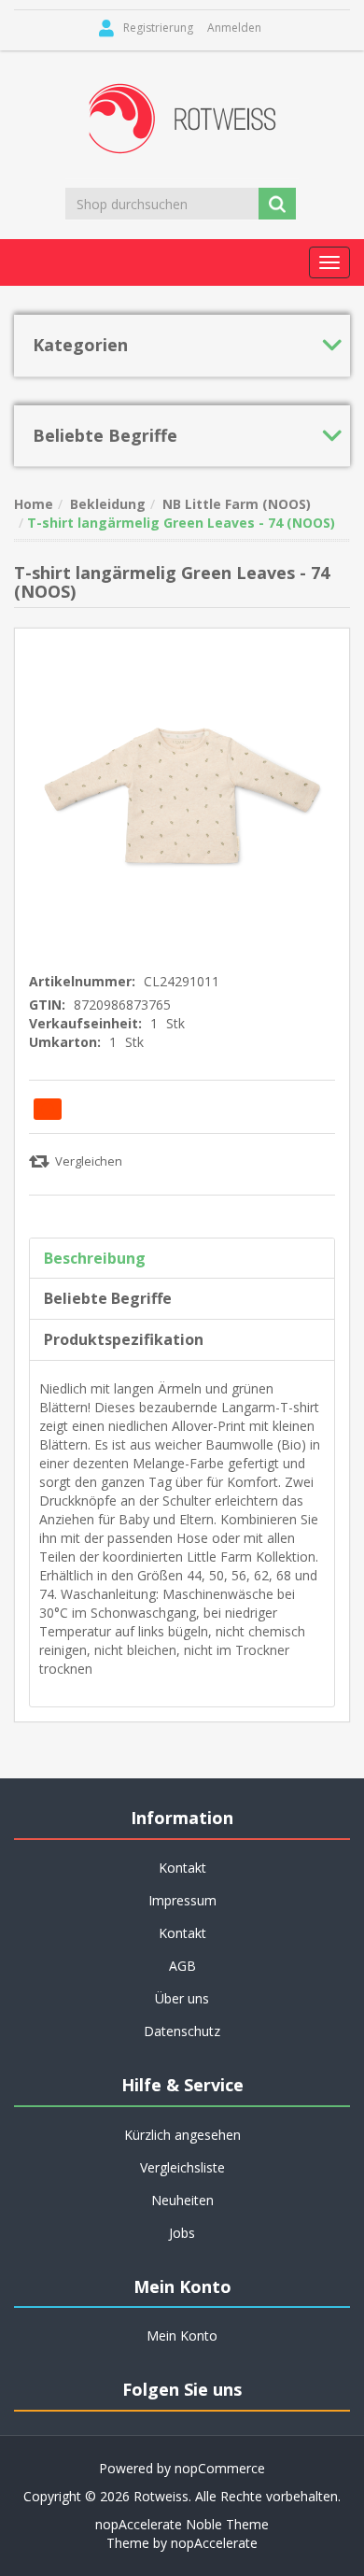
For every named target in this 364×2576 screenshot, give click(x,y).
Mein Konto (182, 2335)
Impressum (182, 1900)
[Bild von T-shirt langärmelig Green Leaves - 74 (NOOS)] (182, 794)
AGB (182, 1966)
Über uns (182, 1998)
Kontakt (182, 1933)
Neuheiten (182, 2200)
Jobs (182, 2233)
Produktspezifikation (124, 1339)
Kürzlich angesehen (182, 2135)
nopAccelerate (214, 2543)
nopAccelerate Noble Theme (182, 2524)
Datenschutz (182, 2031)
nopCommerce (220, 2468)
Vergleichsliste (182, 2167)
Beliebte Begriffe (108, 1298)
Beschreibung (95, 1258)
